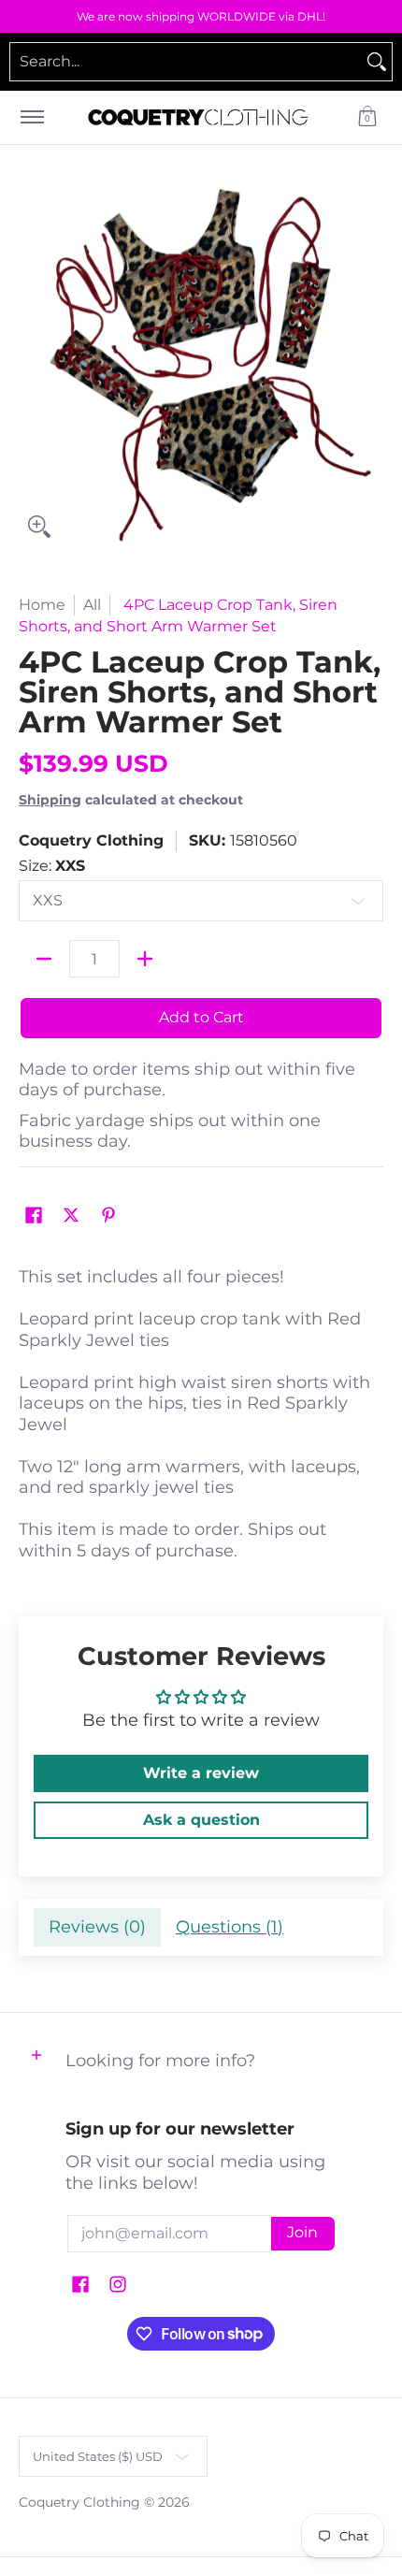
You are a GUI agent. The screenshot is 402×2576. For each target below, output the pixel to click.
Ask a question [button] (201, 1820)
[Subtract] (44, 959)
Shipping (50, 800)
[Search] (377, 62)
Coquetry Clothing (91, 840)
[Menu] (31, 117)
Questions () (230, 1927)
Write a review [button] (201, 1773)
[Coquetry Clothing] (198, 117)
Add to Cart (201, 1017)
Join (302, 2232)
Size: (52, 866)
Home (42, 605)
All (92, 605)
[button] (367, 117)
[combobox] (186, 62)
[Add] (145, 959)
